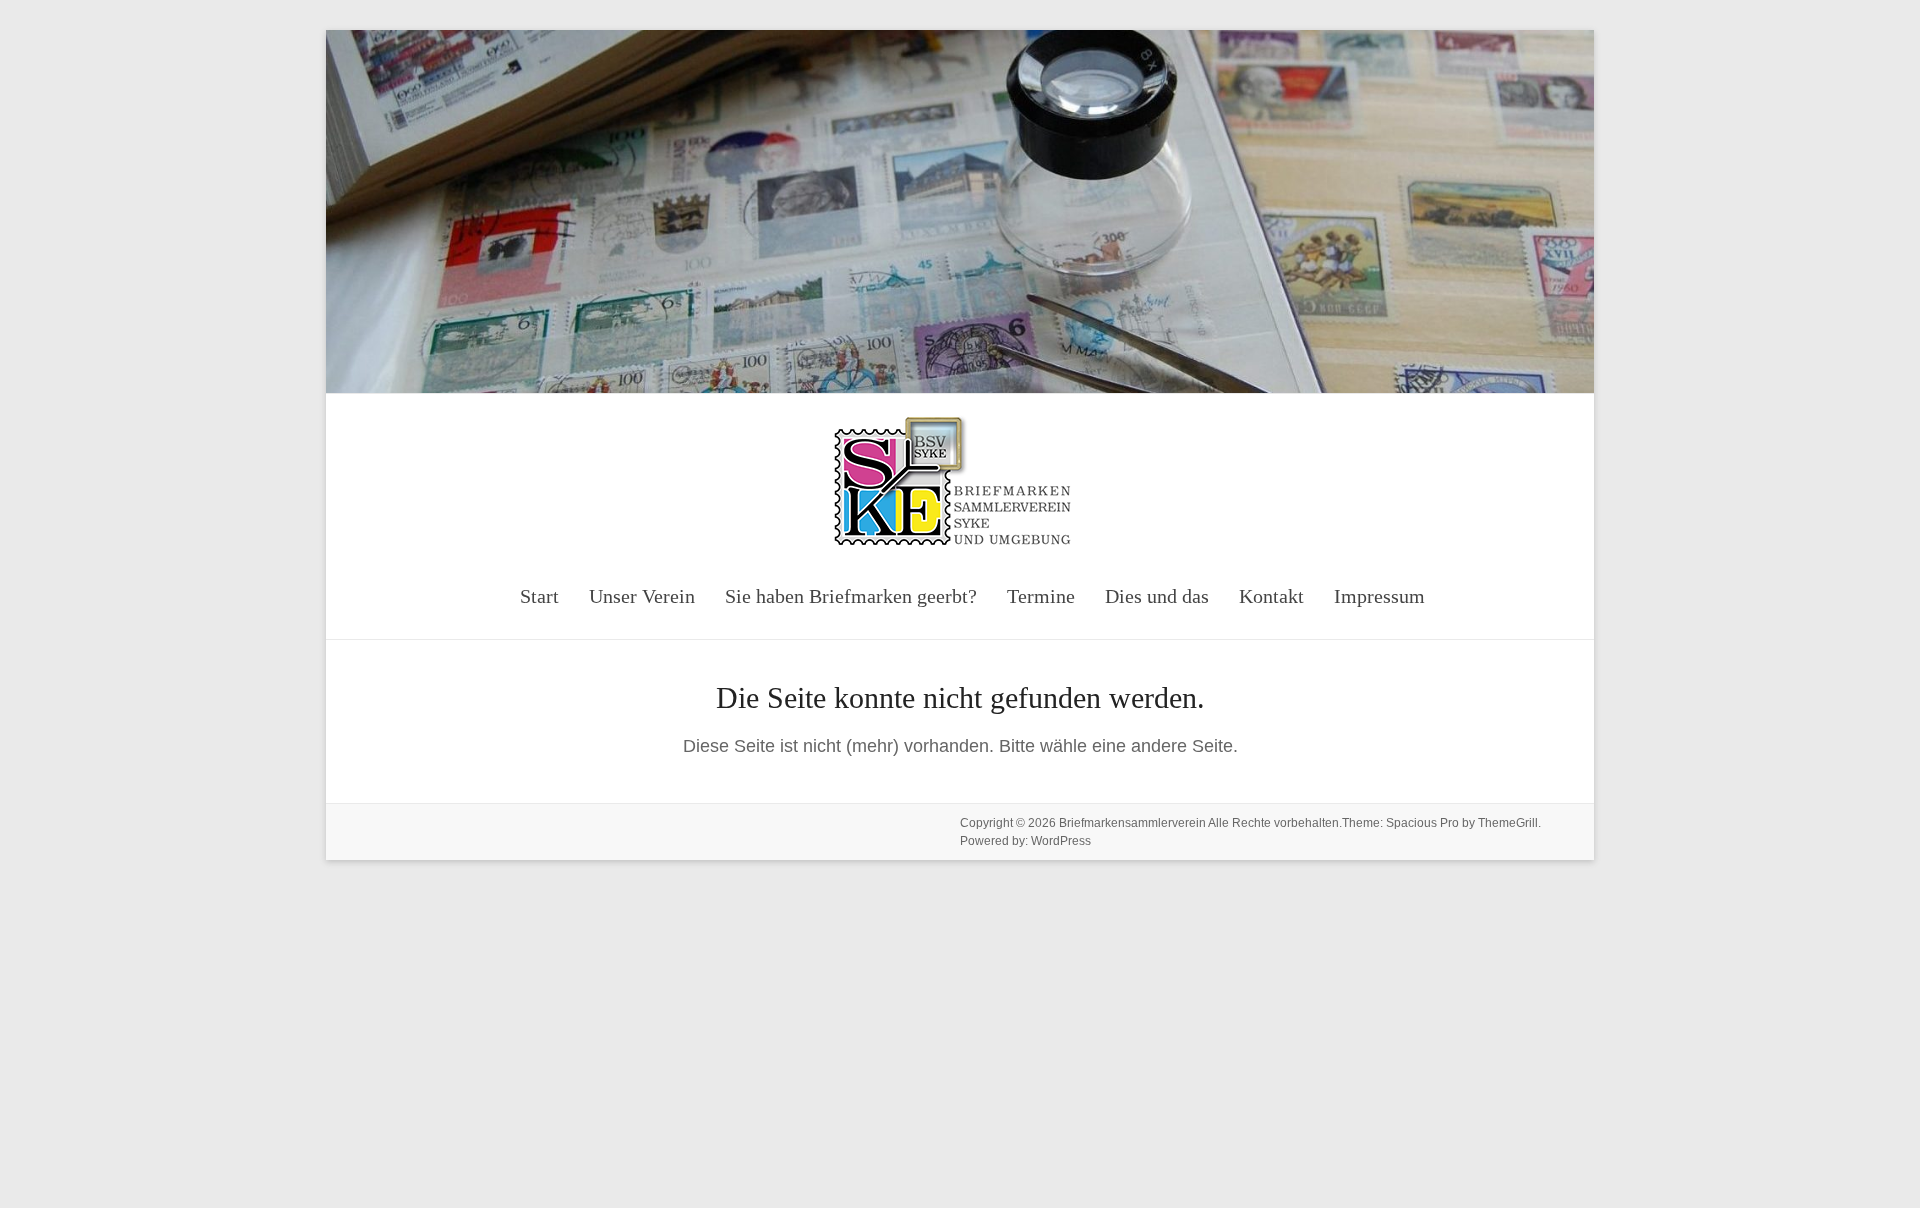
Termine (1041, 596)
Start (539, 596)
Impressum (1379, 596)
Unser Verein (642, 596)
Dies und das (1157, 596)
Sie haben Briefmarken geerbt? (851, 596)
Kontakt (1271, 596)
